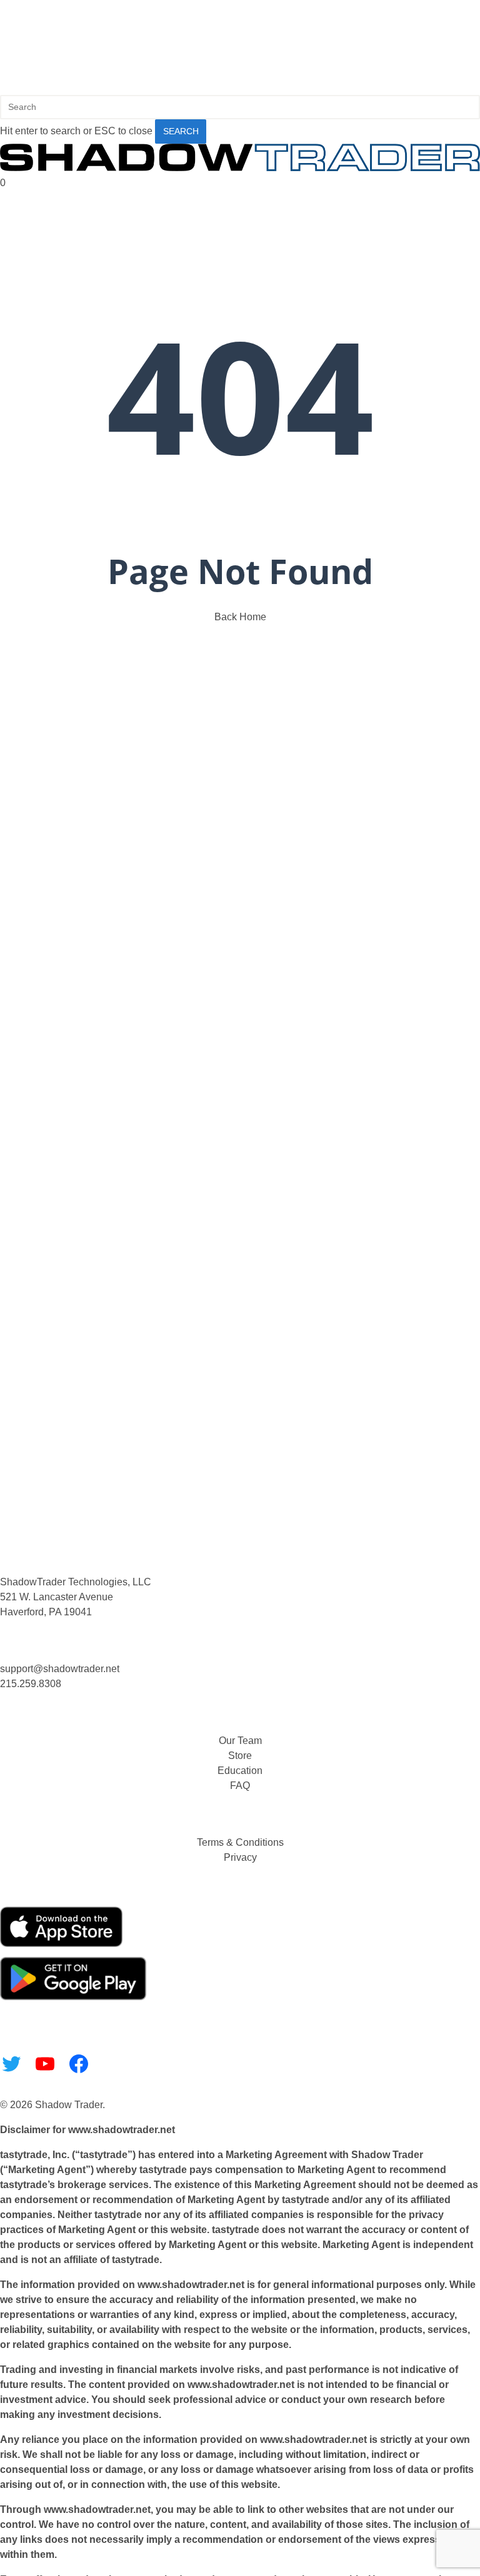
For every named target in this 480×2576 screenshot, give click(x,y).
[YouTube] (45, 2064)
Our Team (240, 1741)
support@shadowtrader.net (60, 1669)
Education (240, 1771)
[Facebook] (79, 2064)
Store (240, 1756)
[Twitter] (11, 2064)
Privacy (240, 1857)
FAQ (240, 1786)
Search (181, 131)
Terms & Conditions (240, 1842)
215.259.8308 (31, 1684)
